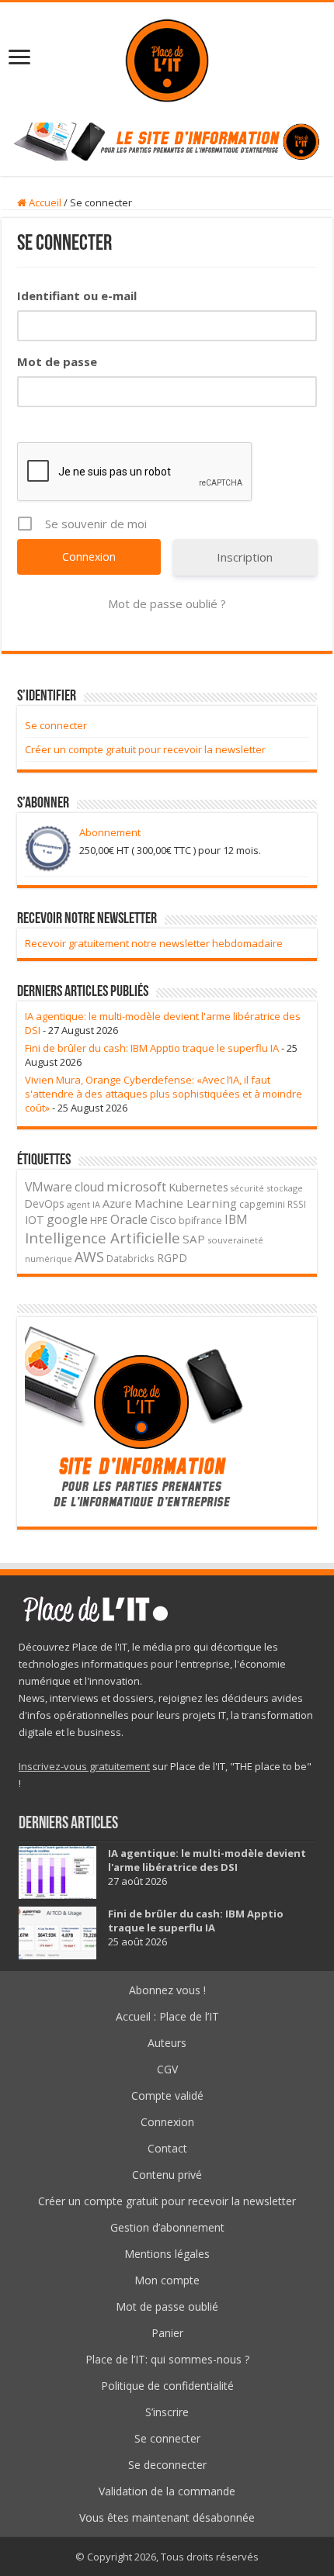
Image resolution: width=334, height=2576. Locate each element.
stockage (285, 1188)
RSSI (297, 1204)
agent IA (83, 1204)
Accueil (44, 202)
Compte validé (167, 2095)
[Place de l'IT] (167, 59)
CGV (167, 2069)
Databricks (130, 1258)
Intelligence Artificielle (103, 1238)
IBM (236, 1220)
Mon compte (167, 2280)
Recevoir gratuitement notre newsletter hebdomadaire (154, 943)
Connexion (167, 2122)
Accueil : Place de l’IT (167, 2016)
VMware (49, 1187)
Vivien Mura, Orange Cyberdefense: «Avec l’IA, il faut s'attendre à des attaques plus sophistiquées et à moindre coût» (164, 1094)
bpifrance (200, 1221)
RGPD (172, 1258)
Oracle (129, 1219)
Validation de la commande (167, 2491)
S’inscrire (167, 2412)
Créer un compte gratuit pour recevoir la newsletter (145, 749)
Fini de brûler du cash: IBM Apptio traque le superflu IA (152, 1048)
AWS (89, 1257)
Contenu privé (167, 2175)
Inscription (245, 557)
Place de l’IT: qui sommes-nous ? (167, 2359)
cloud (89, 1187)
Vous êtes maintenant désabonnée (167, 2517)
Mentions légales (167, 2254)
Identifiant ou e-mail (77, 296)
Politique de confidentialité (167, 2386)
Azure (117, 1203)
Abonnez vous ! (167, 1990)
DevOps (45, 1203)
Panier (167, 2333)
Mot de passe (57, 361)
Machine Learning (186, 1203)
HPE (99, 1221)
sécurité (247, 1188)
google (67, 1219)
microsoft (136, 1186)
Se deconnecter (167, 2465)
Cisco (163, 1220)
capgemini (262, 1204)
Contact (167, 2148)
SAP (194, 1239)
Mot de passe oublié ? (167, 603)
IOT (35, 1220)
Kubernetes (198, 1187)
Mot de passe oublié (167, 2306)
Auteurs (167, 2043)
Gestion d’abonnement (167, 2227)
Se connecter (56, 725)
